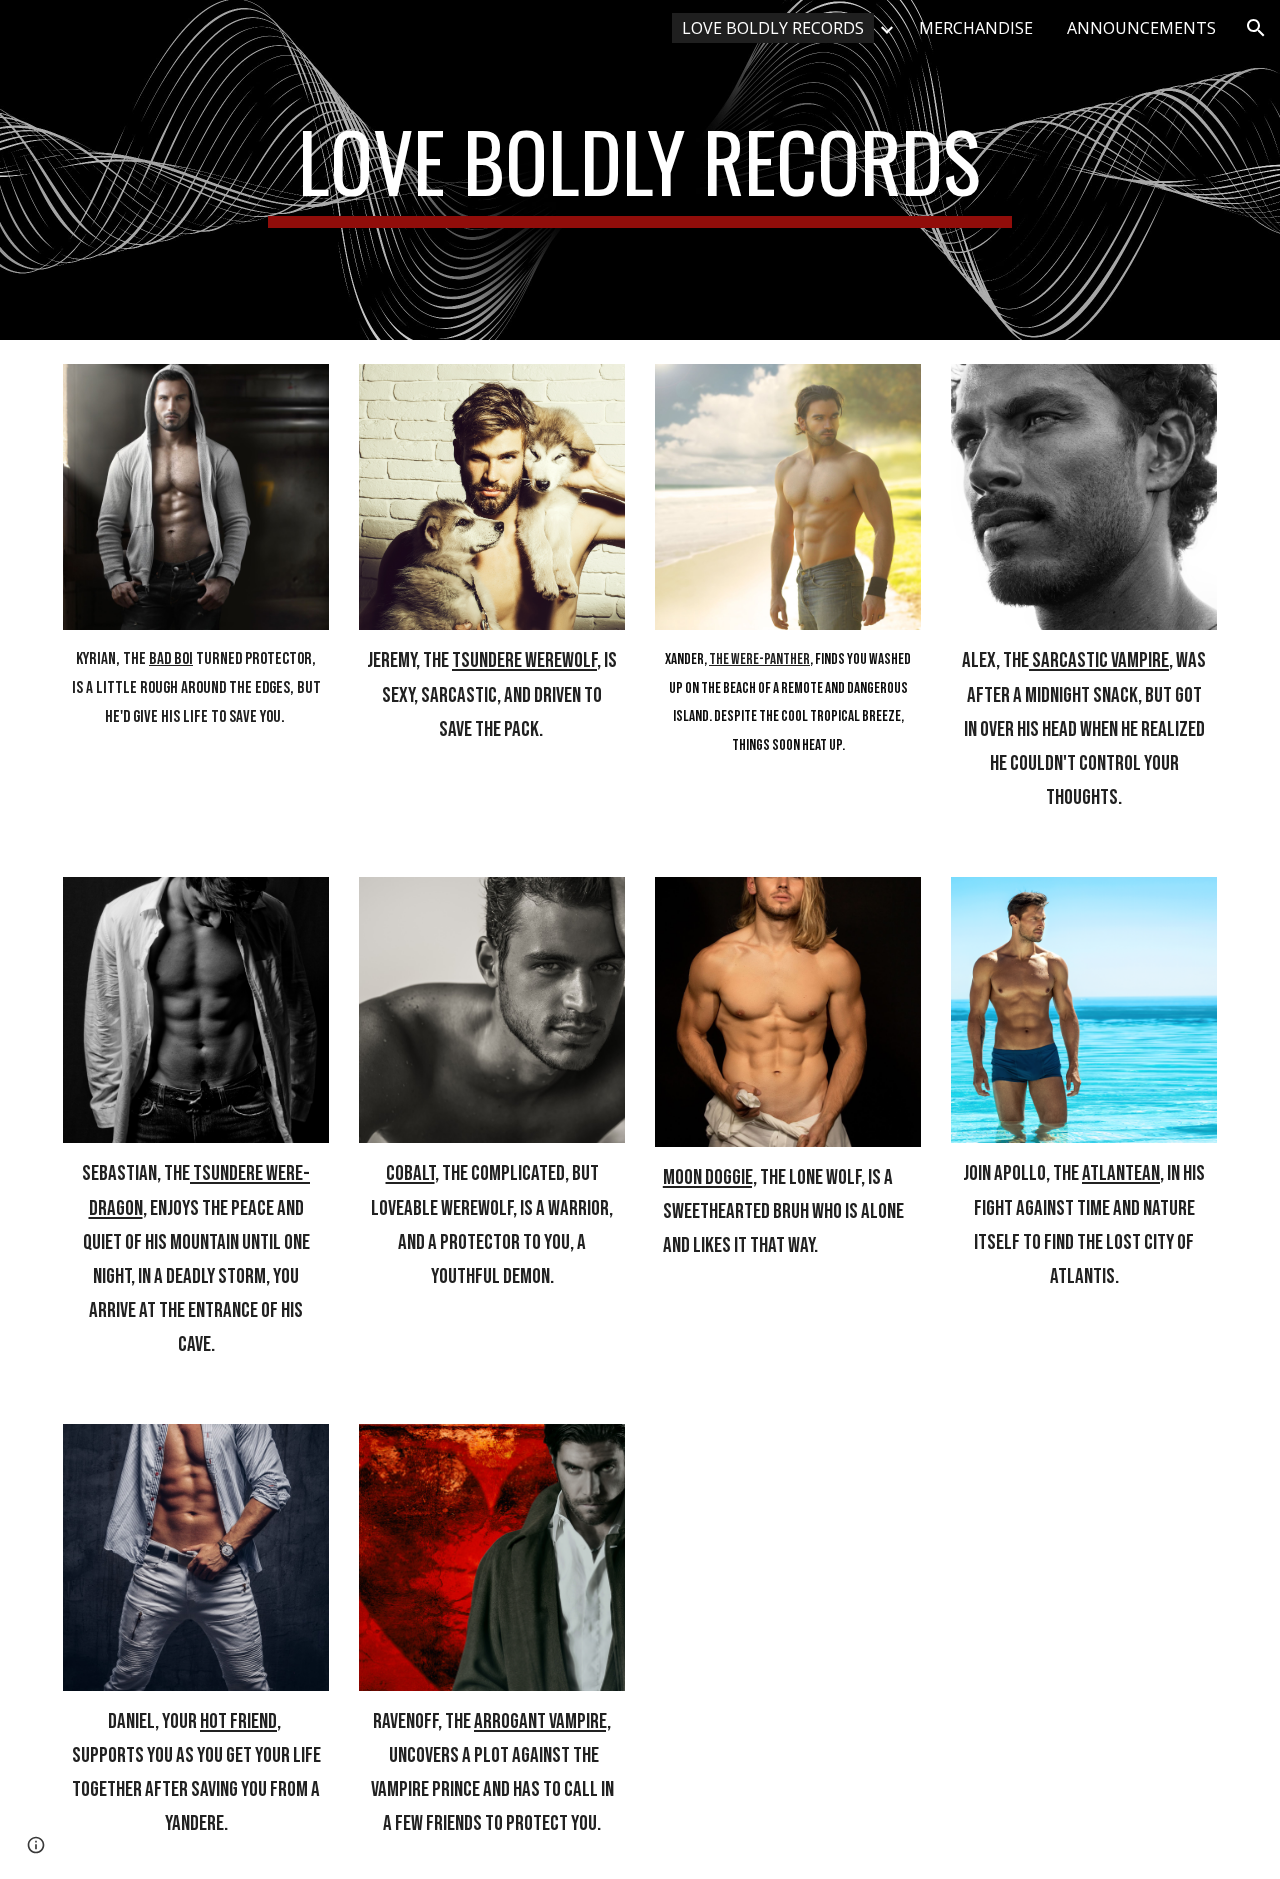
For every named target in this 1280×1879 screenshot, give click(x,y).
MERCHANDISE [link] (976, 28)
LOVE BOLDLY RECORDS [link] (773, 28)
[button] (1256, 28)
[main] (640, 170)
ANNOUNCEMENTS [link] (1141, 28)
